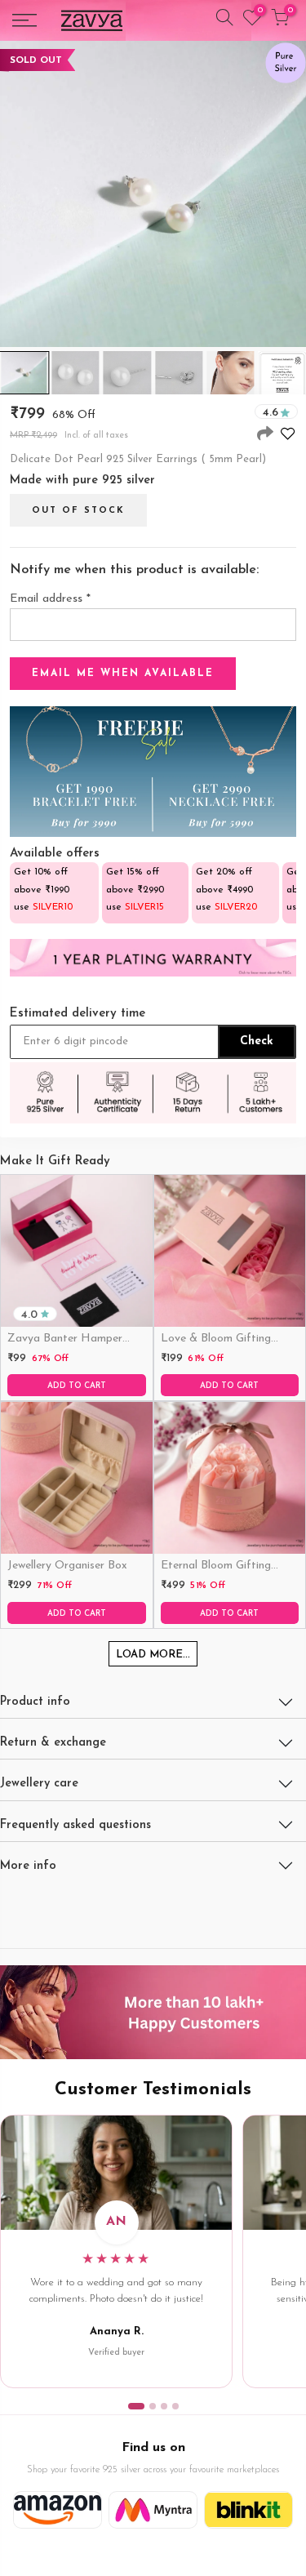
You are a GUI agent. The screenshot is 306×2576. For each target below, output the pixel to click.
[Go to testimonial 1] (136, 2406)
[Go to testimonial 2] (153, 2406)
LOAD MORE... (153, 1655)
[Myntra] (153, 2510)
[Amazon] (58, 2510)
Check (257, 1041)
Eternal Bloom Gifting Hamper (216, 1567)
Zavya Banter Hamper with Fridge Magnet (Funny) (65, 1340)
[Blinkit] (248, 2510)
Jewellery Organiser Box (67, 1566)
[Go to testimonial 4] (175, 2406)
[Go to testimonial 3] (164, 2406)
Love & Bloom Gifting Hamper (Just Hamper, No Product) (230, 1340)
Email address (50, 599)
